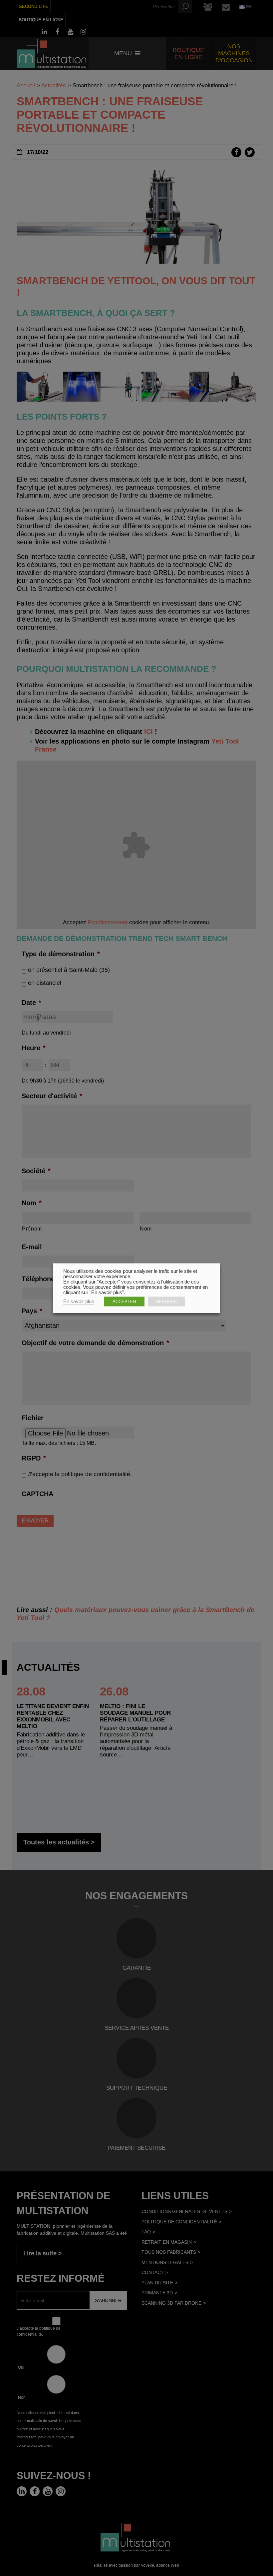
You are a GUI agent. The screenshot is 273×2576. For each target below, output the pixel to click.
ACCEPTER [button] (124, 1301)
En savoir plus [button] (79, 1301)
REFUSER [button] (166, 1301)
